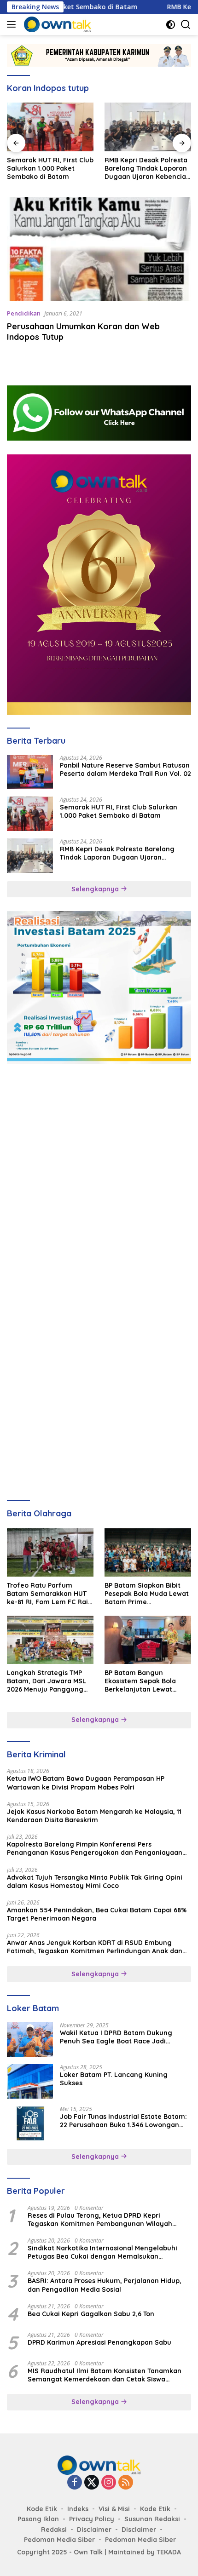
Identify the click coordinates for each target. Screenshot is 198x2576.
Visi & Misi (114, 2509)
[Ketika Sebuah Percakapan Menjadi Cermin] (148, 127)
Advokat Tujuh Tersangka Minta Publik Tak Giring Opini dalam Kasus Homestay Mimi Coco (95, 1882)
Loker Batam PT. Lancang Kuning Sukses (114, 2079)
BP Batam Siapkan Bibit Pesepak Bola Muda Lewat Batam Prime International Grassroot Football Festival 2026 (147, 1594)
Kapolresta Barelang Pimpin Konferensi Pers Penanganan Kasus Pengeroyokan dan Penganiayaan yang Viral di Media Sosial (95, 1848)
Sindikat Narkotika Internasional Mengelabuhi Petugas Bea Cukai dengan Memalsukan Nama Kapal (102, 2252)
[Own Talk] (56, 24)
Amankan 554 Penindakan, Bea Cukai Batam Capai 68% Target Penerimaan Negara (97, 1914)
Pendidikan (24, 313)
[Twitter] (92, 2483)
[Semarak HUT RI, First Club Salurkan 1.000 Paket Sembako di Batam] (30, 814)
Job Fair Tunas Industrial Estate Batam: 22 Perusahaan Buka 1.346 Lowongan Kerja (123, 2121)
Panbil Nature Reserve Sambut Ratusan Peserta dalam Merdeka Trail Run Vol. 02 (125, 769)
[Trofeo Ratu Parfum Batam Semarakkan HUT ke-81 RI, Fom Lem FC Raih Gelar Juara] (50, 1552)
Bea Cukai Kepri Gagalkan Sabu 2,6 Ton (91, 2314)
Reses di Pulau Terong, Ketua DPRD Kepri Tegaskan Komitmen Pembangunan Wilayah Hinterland (100, 2220)
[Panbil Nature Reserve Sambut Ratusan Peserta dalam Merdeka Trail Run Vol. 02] (30, 772)
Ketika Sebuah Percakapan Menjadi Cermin (137, 168)
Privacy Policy (92, 2519)
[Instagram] (109, 2483)
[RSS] (126, 2483)
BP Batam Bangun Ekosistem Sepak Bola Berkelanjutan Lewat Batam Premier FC (140, 1681)
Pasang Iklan (38, 2519)
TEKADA (169, 2552)
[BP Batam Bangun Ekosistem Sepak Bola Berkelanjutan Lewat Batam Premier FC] (148, 1640)
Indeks (78, 2509)
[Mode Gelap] (171, 25)
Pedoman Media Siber (59, 2540)
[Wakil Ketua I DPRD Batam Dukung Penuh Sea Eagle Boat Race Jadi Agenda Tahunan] (30, 2040)
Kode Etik (42, 2509)
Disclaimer (94, 2530)
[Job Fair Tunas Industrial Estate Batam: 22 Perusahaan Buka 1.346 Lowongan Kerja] (30, 2123)
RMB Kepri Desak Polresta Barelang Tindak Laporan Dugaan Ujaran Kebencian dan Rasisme (50, 169)
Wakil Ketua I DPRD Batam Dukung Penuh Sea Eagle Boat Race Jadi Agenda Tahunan (116, 2037)
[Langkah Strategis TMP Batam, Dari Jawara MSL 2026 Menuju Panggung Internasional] (50, 1640)
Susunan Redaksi (152, 2519)
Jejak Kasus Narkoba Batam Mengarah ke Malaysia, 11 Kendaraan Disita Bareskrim (94, 1816)
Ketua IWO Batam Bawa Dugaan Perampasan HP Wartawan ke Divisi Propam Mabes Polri (86, 1783)
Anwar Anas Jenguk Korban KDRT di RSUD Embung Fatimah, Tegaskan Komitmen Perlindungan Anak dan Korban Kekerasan (95, 1947)
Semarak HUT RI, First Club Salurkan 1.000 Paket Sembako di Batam (119, 811)
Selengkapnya (96, 889)
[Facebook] (75, 2483)
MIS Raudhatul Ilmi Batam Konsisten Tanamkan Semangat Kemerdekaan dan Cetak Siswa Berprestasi (105, 2375)
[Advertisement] (99, 1177)
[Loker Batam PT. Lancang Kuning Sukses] (30, 2081)
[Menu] (13, 24)
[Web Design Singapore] (99, 584)
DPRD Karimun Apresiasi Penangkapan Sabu (99, 2342)
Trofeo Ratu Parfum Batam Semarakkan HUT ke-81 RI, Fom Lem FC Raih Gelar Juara (49, 1594)
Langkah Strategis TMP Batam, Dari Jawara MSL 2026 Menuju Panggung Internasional (47, 1681)
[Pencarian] (186, 25)
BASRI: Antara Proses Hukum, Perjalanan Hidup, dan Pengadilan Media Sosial (105, 2285)
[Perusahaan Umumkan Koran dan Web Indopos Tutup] (99, 249)
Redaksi (54, 2530)
